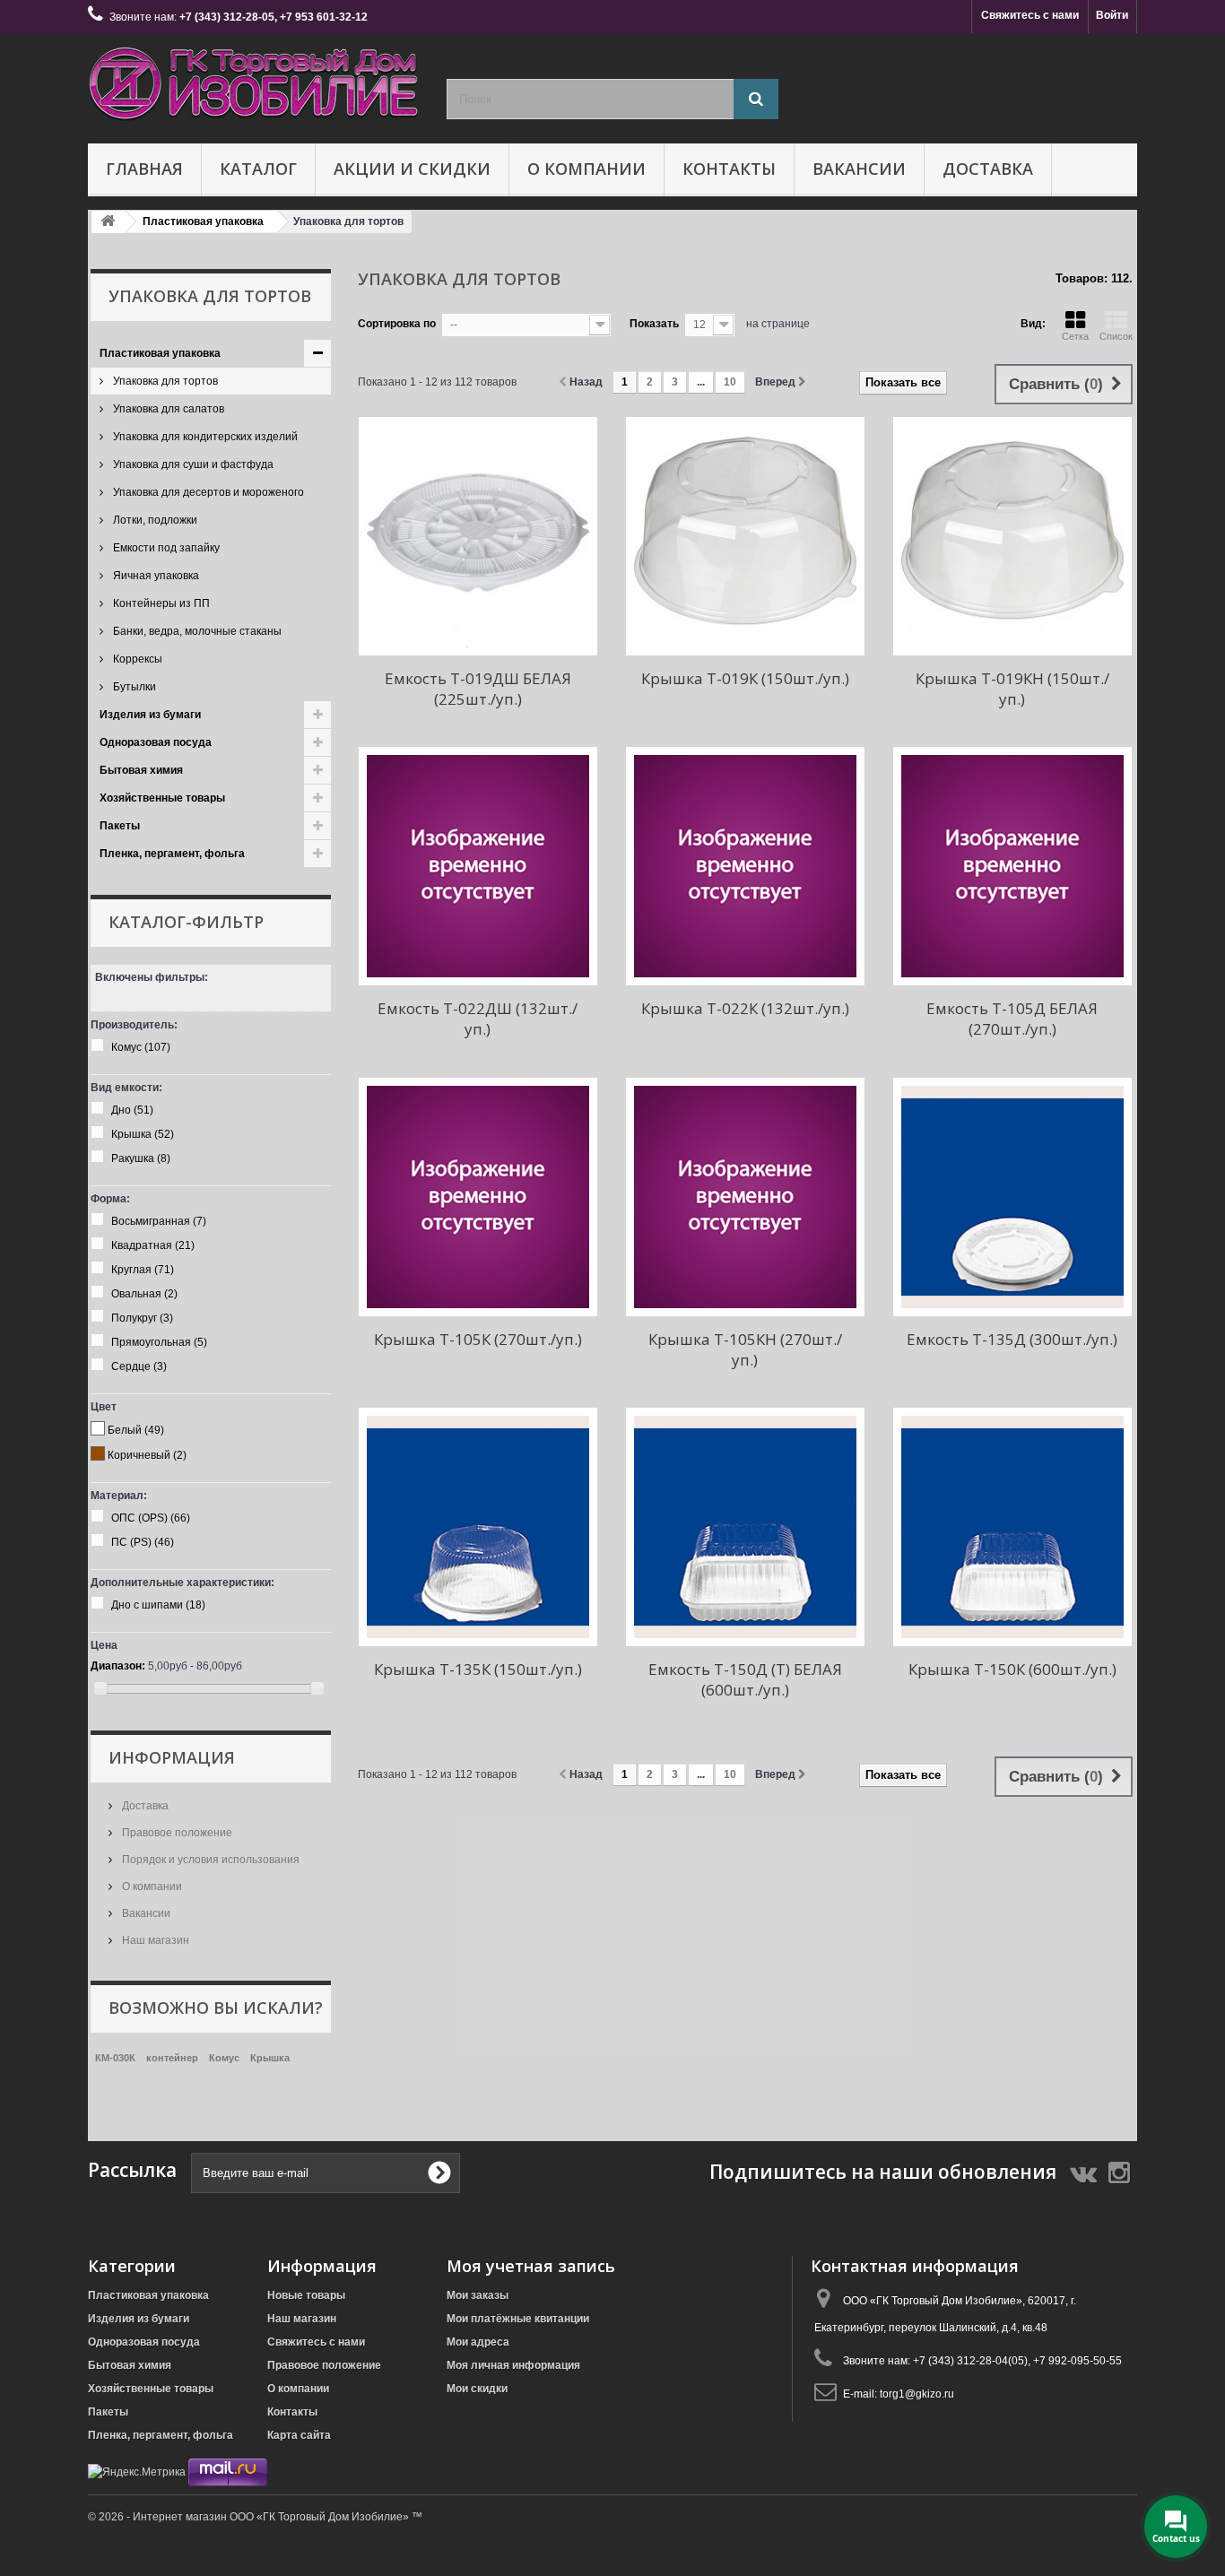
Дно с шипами (158, 1605)
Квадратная (153, 1245)
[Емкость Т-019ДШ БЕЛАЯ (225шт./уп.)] (478, 536)
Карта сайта (299, 2435)
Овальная (144, 1294)
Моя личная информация (513, 2365)
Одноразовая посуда (156, 742)
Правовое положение (176, 1833)
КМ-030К (115, 2058)
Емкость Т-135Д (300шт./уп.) (1012, 1339)
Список (1116, 336)
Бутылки (133, 687)
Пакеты (120, 826)
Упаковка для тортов (164, 381)
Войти (1112, 15)
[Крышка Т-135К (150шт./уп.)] (478, 1527)
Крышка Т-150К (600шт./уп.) (1012, 1669)
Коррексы (136, 659)
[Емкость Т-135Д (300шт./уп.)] (1012, 1197)
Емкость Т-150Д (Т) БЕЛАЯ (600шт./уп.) (745, 1679)
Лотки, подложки (154, 520)
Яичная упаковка (155, 576)
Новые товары (306, 2295)
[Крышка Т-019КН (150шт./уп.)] (1012, 536)
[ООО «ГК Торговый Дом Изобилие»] (254, 84)
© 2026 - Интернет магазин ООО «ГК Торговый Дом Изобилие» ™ (255, 2517)
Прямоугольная (159, 1342)
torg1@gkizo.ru (917, 2394)
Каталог (258, 169)
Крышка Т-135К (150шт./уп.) (478, 1669)
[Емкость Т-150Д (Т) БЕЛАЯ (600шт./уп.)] (745, 1527)
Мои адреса (478, 2342)
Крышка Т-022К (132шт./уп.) (745, 1008)
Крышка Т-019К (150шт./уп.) (745, 678)
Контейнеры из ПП (160, 603)
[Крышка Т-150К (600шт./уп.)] (1012, 1527)
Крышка (143, 1134)
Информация (172, 1757)
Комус (141, 1047)
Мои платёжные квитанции (518, 2319)
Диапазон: (118, 1666)
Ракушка (141, 1158)
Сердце (139, 1366)
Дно (132, 1110)
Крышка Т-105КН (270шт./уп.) (745, 1349)
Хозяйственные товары (162, 798)
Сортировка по (397, 324)
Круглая (143, 1270)
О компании (586, 169)
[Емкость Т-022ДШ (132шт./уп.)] (478, 866)
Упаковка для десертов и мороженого (207, 492)
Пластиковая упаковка (160, 353)
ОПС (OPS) (151, 1518)
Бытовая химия (141, 770)
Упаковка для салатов (167, 409)
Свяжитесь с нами (1030, 15)
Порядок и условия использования (209, 1860)
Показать (654, 324)
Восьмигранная (159, 1221)
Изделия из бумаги (150, 715)
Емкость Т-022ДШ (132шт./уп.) (478, 1019)
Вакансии (859, 169)
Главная (144, 169)
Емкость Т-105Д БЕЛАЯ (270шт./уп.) (1012, 1019)
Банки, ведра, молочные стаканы (196, 631)
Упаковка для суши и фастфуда (192, 464)
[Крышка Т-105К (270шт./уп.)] (478, 1197)
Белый (136, 1430)
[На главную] (108, 222)
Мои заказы (478, 2295)
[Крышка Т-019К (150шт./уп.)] (745, 536)
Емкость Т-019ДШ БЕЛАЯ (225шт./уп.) (478, 689)
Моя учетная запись (531, 2266)
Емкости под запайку (165, 548)
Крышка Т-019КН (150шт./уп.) (1012, 689)
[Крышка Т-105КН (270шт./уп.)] (745, 1197)
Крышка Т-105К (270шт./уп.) (478, 1339)
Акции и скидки (412, 169)
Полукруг (142, 1318)
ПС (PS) (143, 1542)
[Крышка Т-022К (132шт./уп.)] (745, 866)
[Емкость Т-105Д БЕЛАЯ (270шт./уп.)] (1012, 866)
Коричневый (147, 1455)
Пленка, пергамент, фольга (172, 854)
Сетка (1075, 336)
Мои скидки (477, 2389)
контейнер (172, 2058)
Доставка (988, 169)
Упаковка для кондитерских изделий (204, 437)
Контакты (729, 169)
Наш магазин (154, 1940)
